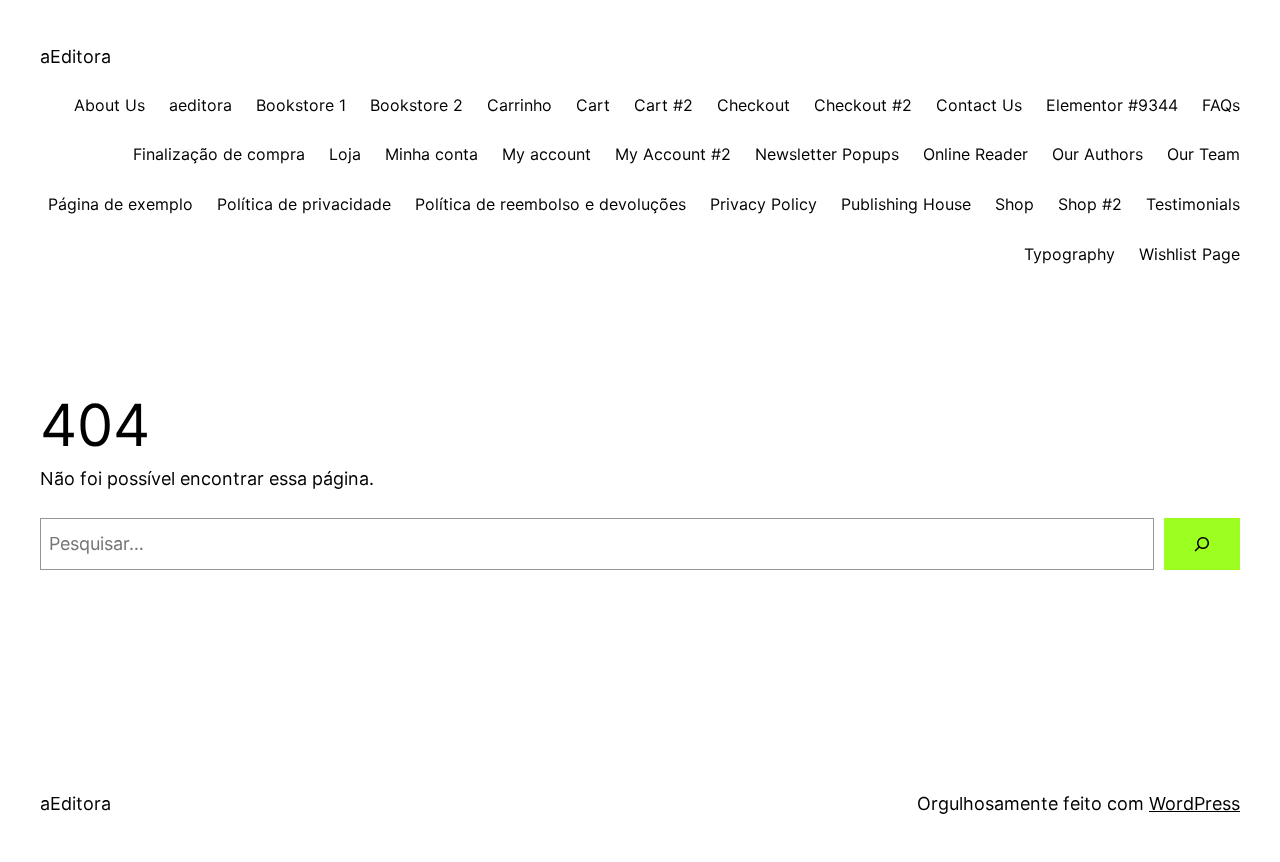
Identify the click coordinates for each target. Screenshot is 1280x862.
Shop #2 (1090, 204)
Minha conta (431, 154)
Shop (1014, 204)
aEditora (75, 56)
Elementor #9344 (1112, 105)
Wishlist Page (1189, 254)
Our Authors (1097, 154)
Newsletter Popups (827, 154)
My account (546, 154)
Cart (593, 105)
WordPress (1194, 803)
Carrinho (519, 105)
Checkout (753, 105)
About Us (109, 105)
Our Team (1203, 154)
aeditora (200, 105)
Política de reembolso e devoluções (550, 204)
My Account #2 (673, 154)
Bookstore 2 (416, 105)
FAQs (1221, 105)
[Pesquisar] (1202, 544)
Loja (345, 154)
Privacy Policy (763, 204)
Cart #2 (663, 105)
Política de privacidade (304, 204)
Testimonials (1193, 204)
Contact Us (979, 105)
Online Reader (975, 154)
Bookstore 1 (301, 105)
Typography (1069, 254)
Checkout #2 (863, 105)
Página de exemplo (120, 204)
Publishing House (906, 204)
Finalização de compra (219, 154)
